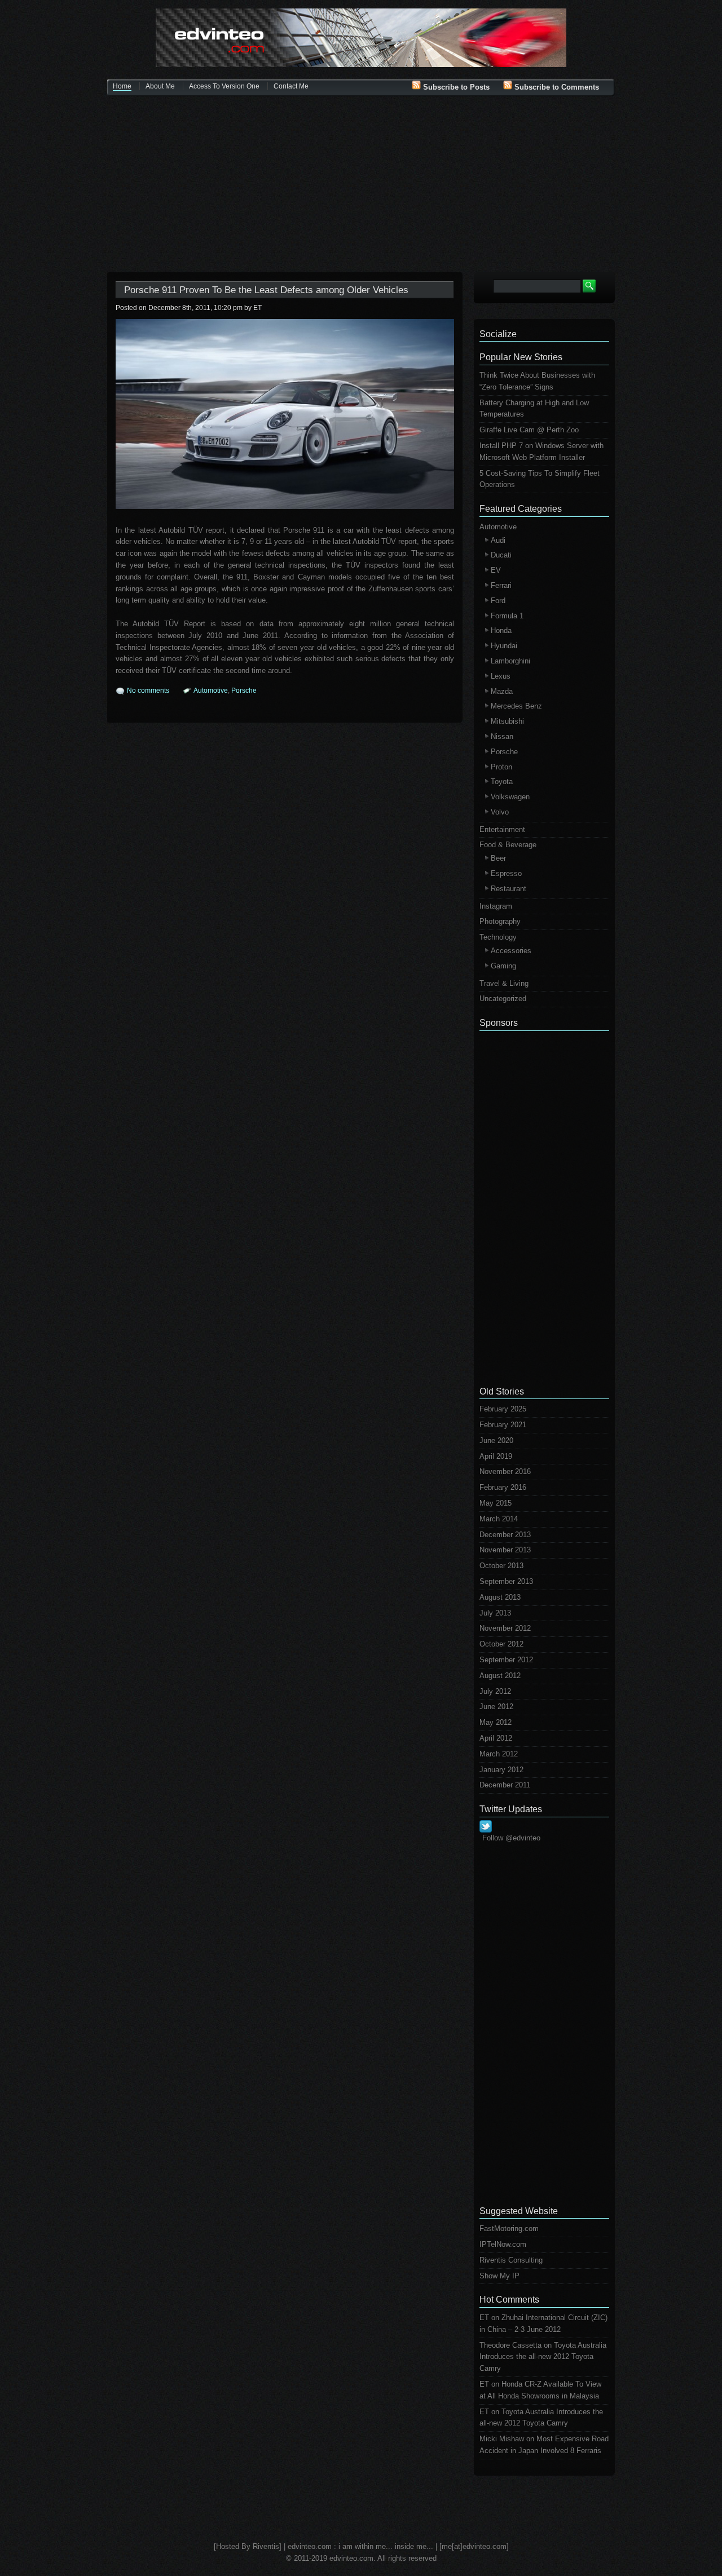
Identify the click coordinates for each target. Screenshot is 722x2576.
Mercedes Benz (516, 706)
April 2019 (496, 1456)
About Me (160, 86)
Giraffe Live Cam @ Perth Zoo (529, 430)
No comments (148, 691)
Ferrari (501, 585)
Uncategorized (503, 999)
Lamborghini (510, 661)
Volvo (500, 812)
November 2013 (505, 1550)
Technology (498, 937)
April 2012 (496, 1738)
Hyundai (504, 646)
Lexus (501, 676)
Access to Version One (224, 86)
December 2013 (505, 1535)
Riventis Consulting (511, 2260)
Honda (501, 630)
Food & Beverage (508, 845)
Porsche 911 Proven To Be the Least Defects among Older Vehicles (266, 290)
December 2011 (505, 1785)
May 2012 (496, 1722)
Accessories (511, 951)
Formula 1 (507, 616)
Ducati (501, 555)
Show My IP (499, 2276)
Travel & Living (504, 983)
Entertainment (502, 829)
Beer (498, 858)
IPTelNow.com (503, 2244)
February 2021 (503, 1425)
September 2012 (506, 1660)
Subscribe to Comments (556, 87)
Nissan (502, 736)
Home (122, 86)
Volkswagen (510, 797)
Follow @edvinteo (511, 1838)
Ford (498, 601)
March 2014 (499, 1519)
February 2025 (503, 1409)
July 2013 (495, 1613)
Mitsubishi (507, 721)
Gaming (503, 966)
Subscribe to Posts (455, 87)
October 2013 (501, 1566)
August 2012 (500, 1676)
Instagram (496, 906)
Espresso (506, 873)
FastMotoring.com (509, 2228)
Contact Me (291, 86)
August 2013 (500, 1597)
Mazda (502, 691)
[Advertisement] (361, 185)
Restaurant (509, 889)
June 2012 (496, 1707)
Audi (498, 540)
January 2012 (501, 1770)
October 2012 (501, 1644)
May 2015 (496, 1503)
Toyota (502, 782)
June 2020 (496, 1440)
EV (496, 570)
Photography (500, 921)
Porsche (244, 691)
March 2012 (499, 1754)
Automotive (211, 691)
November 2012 (505, 1628)
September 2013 (506, 1581)
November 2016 (505, 1471)
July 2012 (495, 1691)
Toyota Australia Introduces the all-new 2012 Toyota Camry (543, 2357)
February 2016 (503, 1487)
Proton (501, 767)
